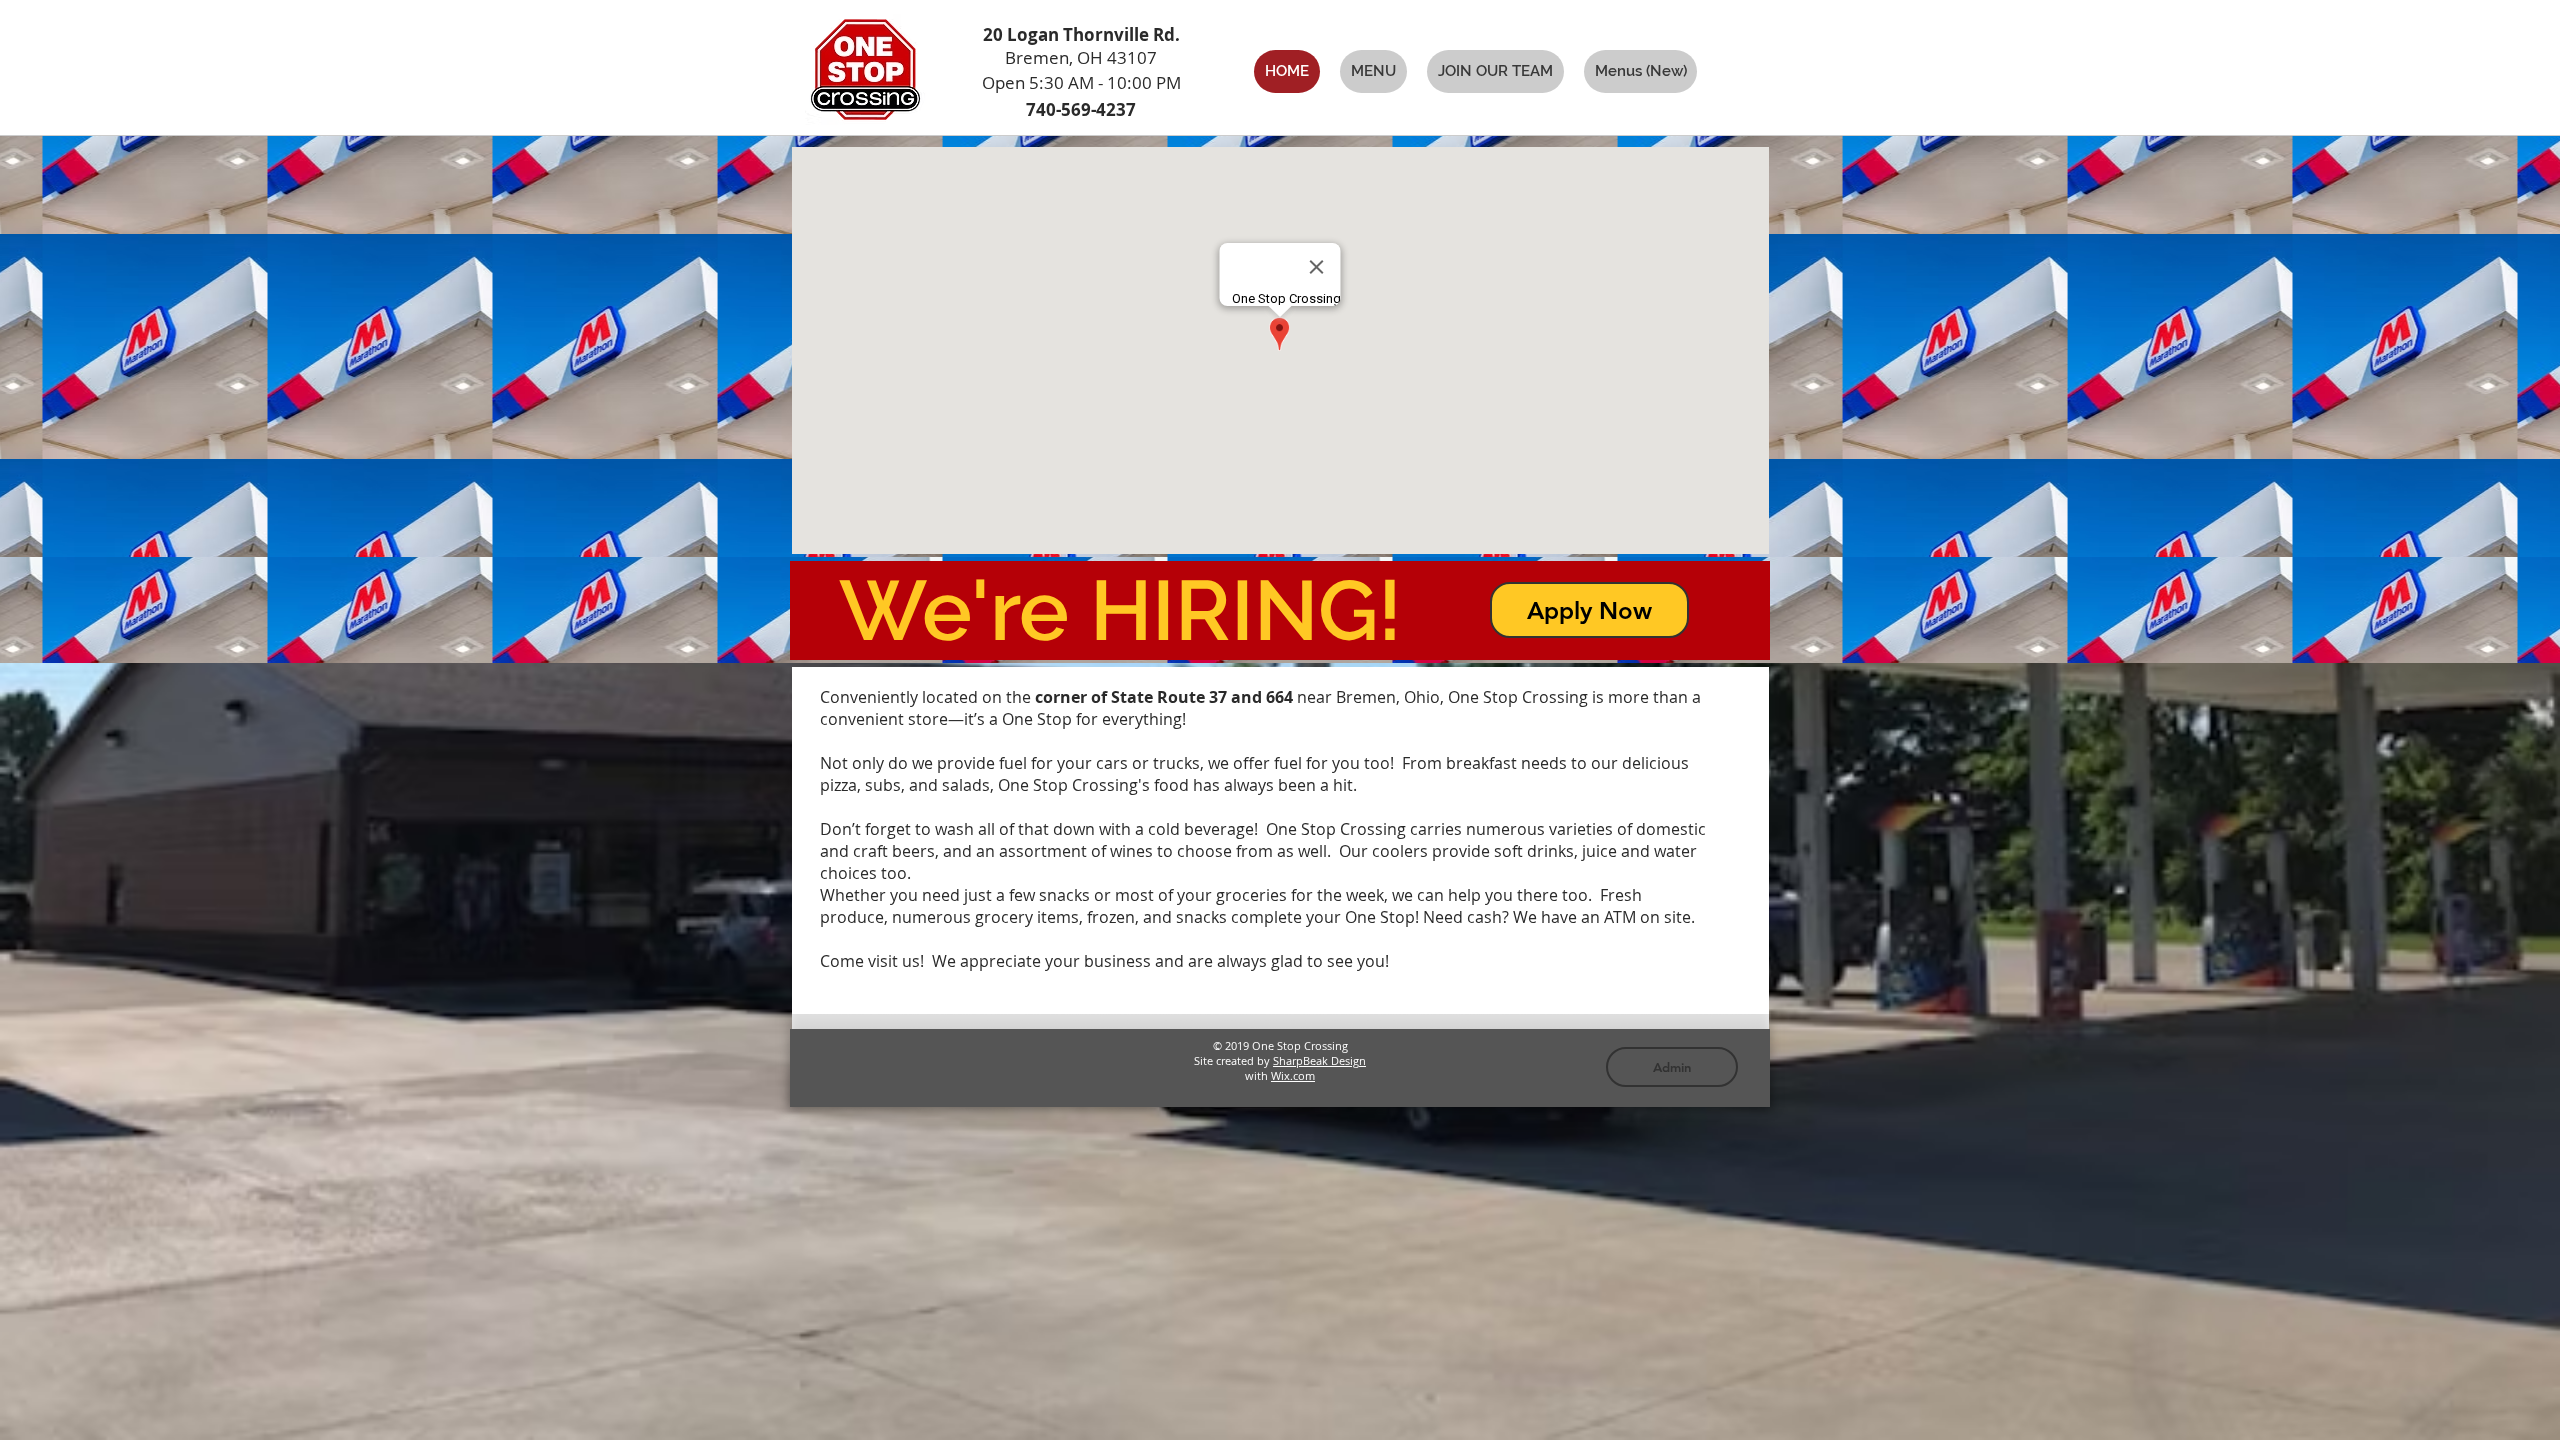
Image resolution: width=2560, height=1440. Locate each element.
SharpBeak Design (1319, 1060)
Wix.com (1293, 1075)
